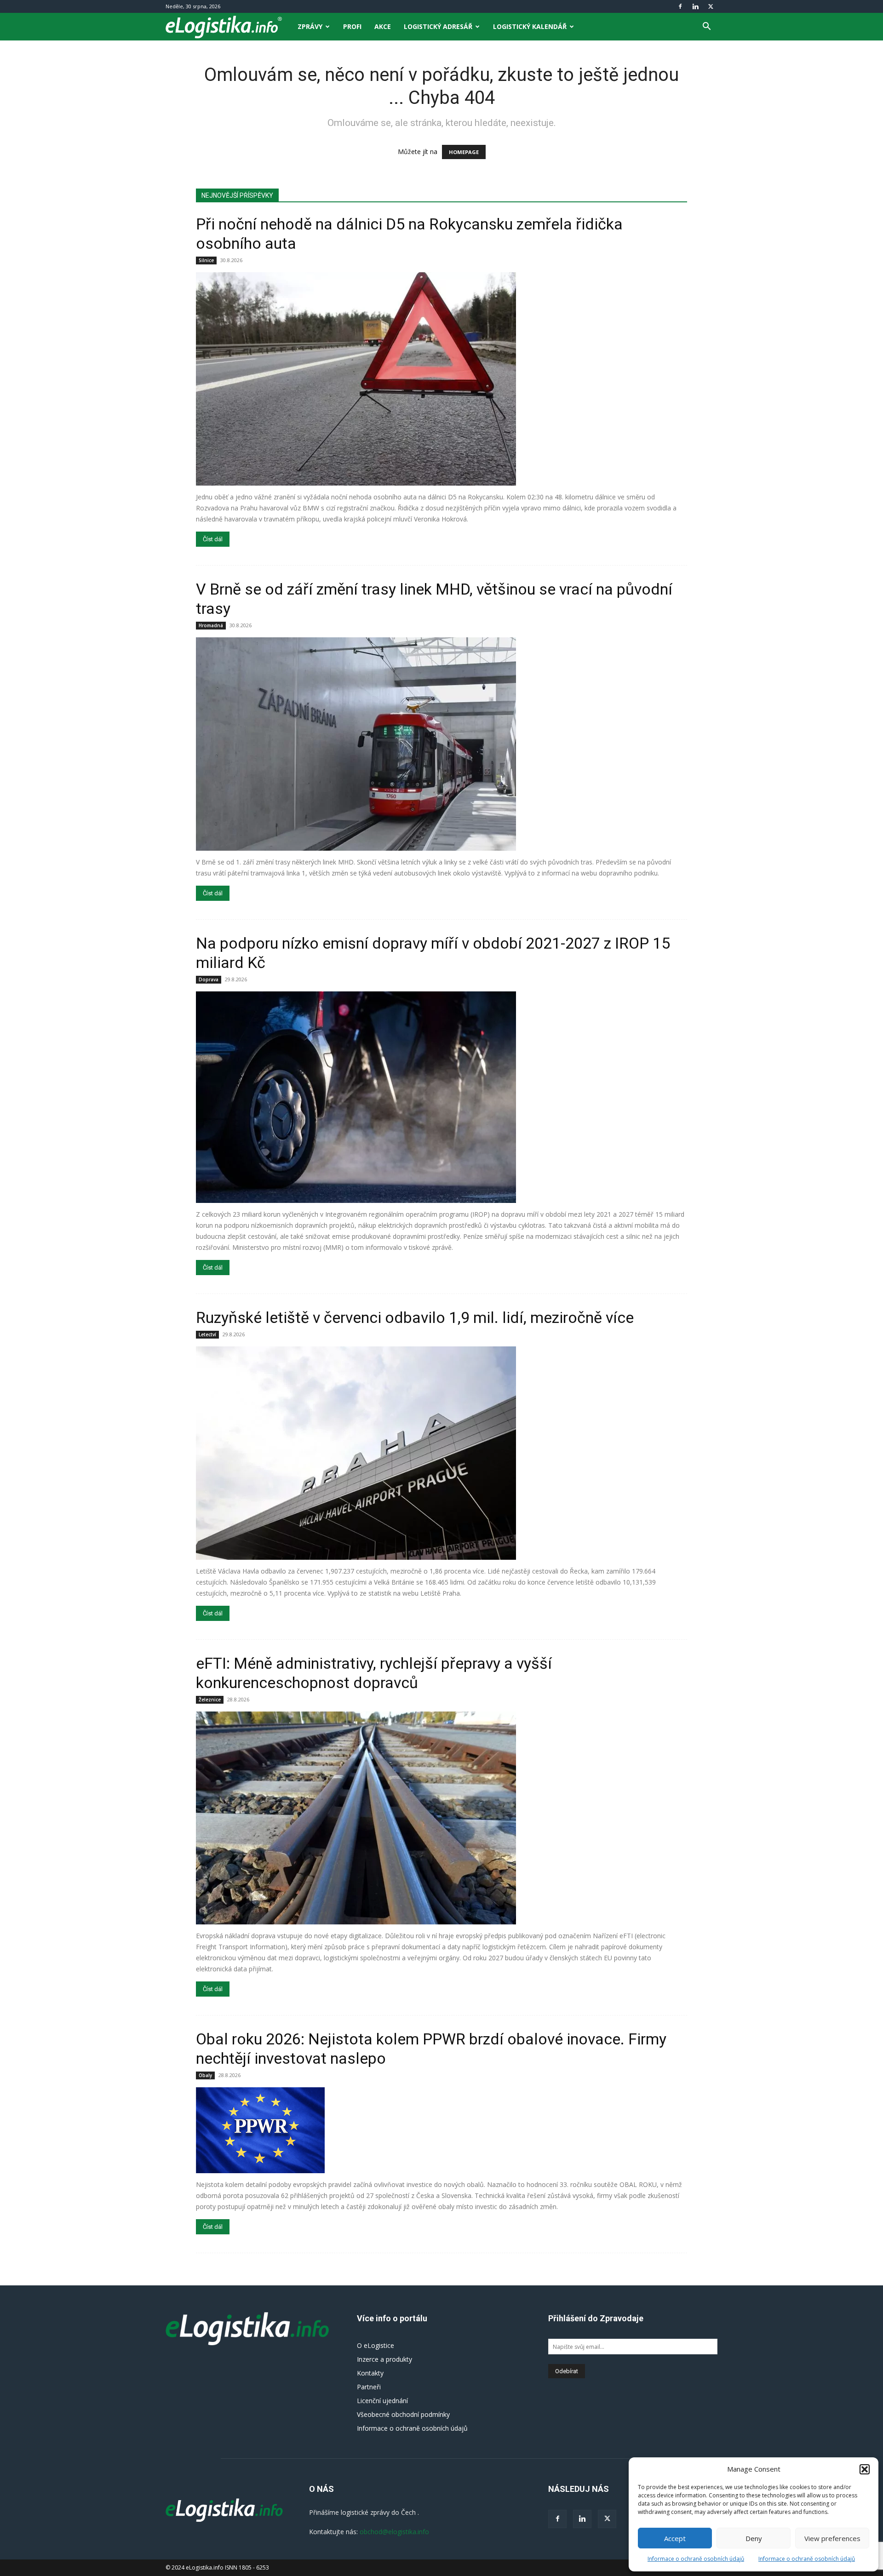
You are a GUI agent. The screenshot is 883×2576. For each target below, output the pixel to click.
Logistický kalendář (530, 26)
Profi (352, 26)
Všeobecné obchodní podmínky (403, 2414)
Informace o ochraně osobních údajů (696, 2559)
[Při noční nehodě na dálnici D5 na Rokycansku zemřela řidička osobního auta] (441, 379)
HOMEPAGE (464, 152)
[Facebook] (680, 6)
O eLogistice (376, 2345)
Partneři (369, 2387)
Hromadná (211, 625)
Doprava (209, 979)
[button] (865, 2469)
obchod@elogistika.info (394, 2532)
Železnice (210, 1700)
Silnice (206, 260)
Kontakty (370, 2373)
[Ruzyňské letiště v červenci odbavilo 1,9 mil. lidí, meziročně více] (441, 1453)
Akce (383, 26)
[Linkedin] (695, 6)
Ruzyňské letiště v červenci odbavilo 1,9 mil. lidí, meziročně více (415, 1317)
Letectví (207, 1334)
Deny (754, 2538)
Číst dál (213, 539)
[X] (711, 6)
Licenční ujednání (382, 2401)
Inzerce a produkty (384, 2359)
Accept (675, 2538)
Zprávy (310, 26)
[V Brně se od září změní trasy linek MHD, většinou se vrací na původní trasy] (441, 744)
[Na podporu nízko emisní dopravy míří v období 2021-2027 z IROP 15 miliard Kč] (441, 1097)
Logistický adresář (438, 26)
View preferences (832, 2538)
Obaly (205, 2075)
